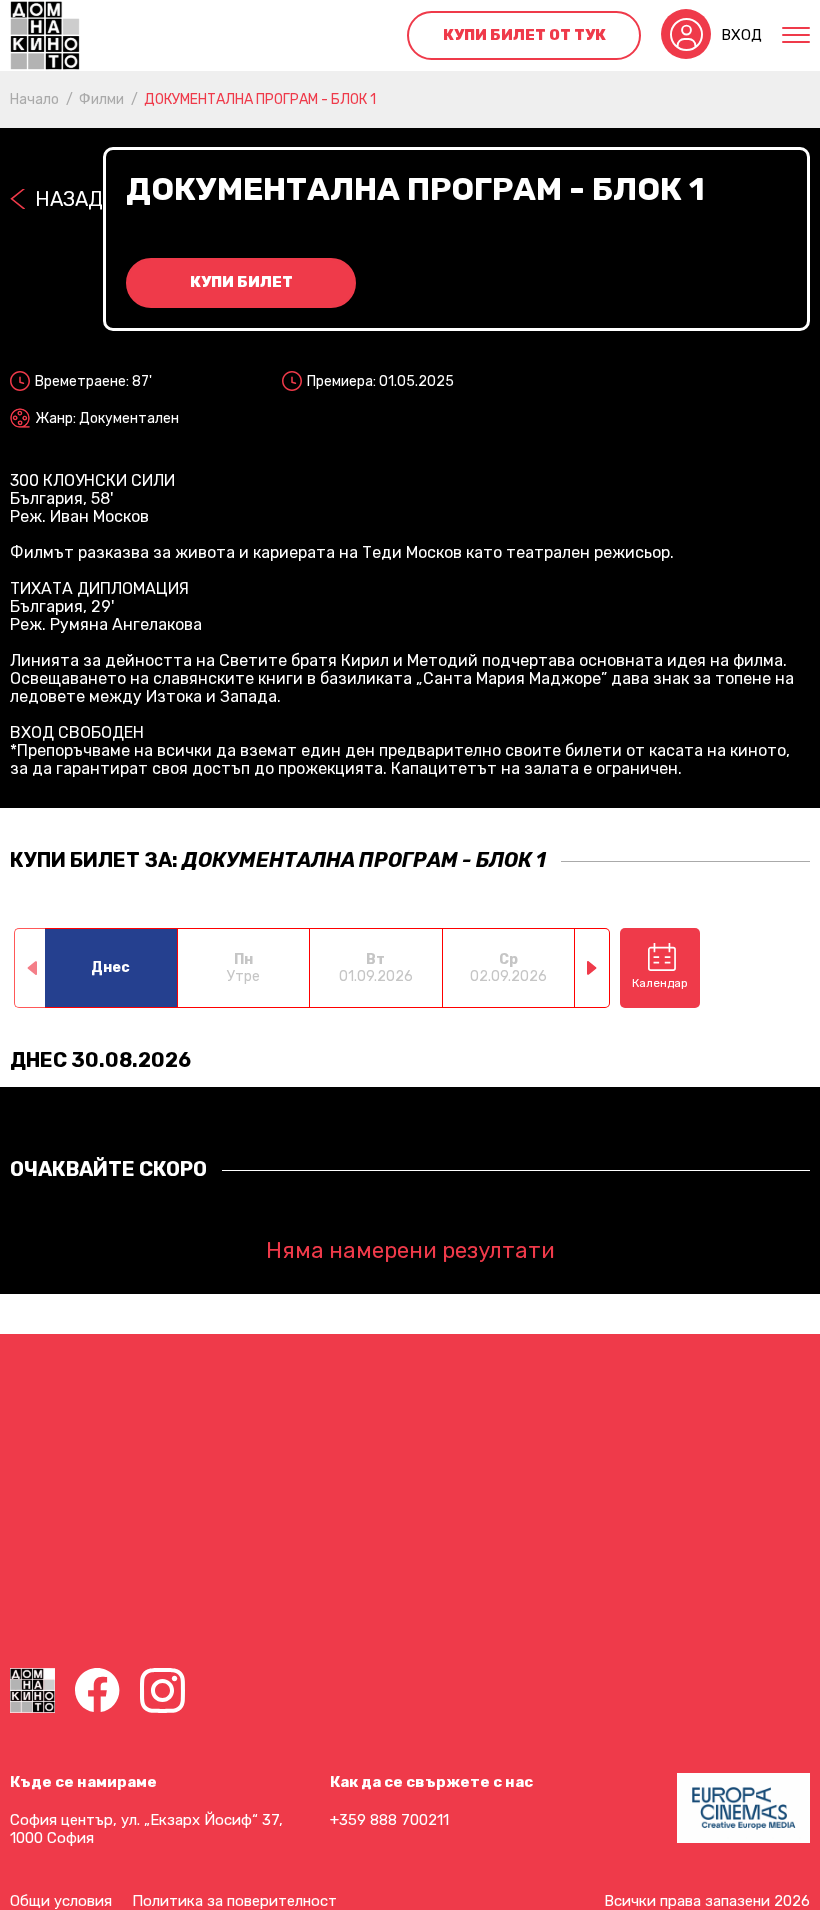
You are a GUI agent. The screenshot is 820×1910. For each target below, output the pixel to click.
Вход (741, 35)
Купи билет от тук (524, 35)
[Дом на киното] (45, 35)
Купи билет (241, 282)
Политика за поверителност (234, 1901)
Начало (34, 99)
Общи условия (61, 1901)
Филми (101, 99)
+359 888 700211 (389, 1820)
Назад (69, 199)
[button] (592, 968)
